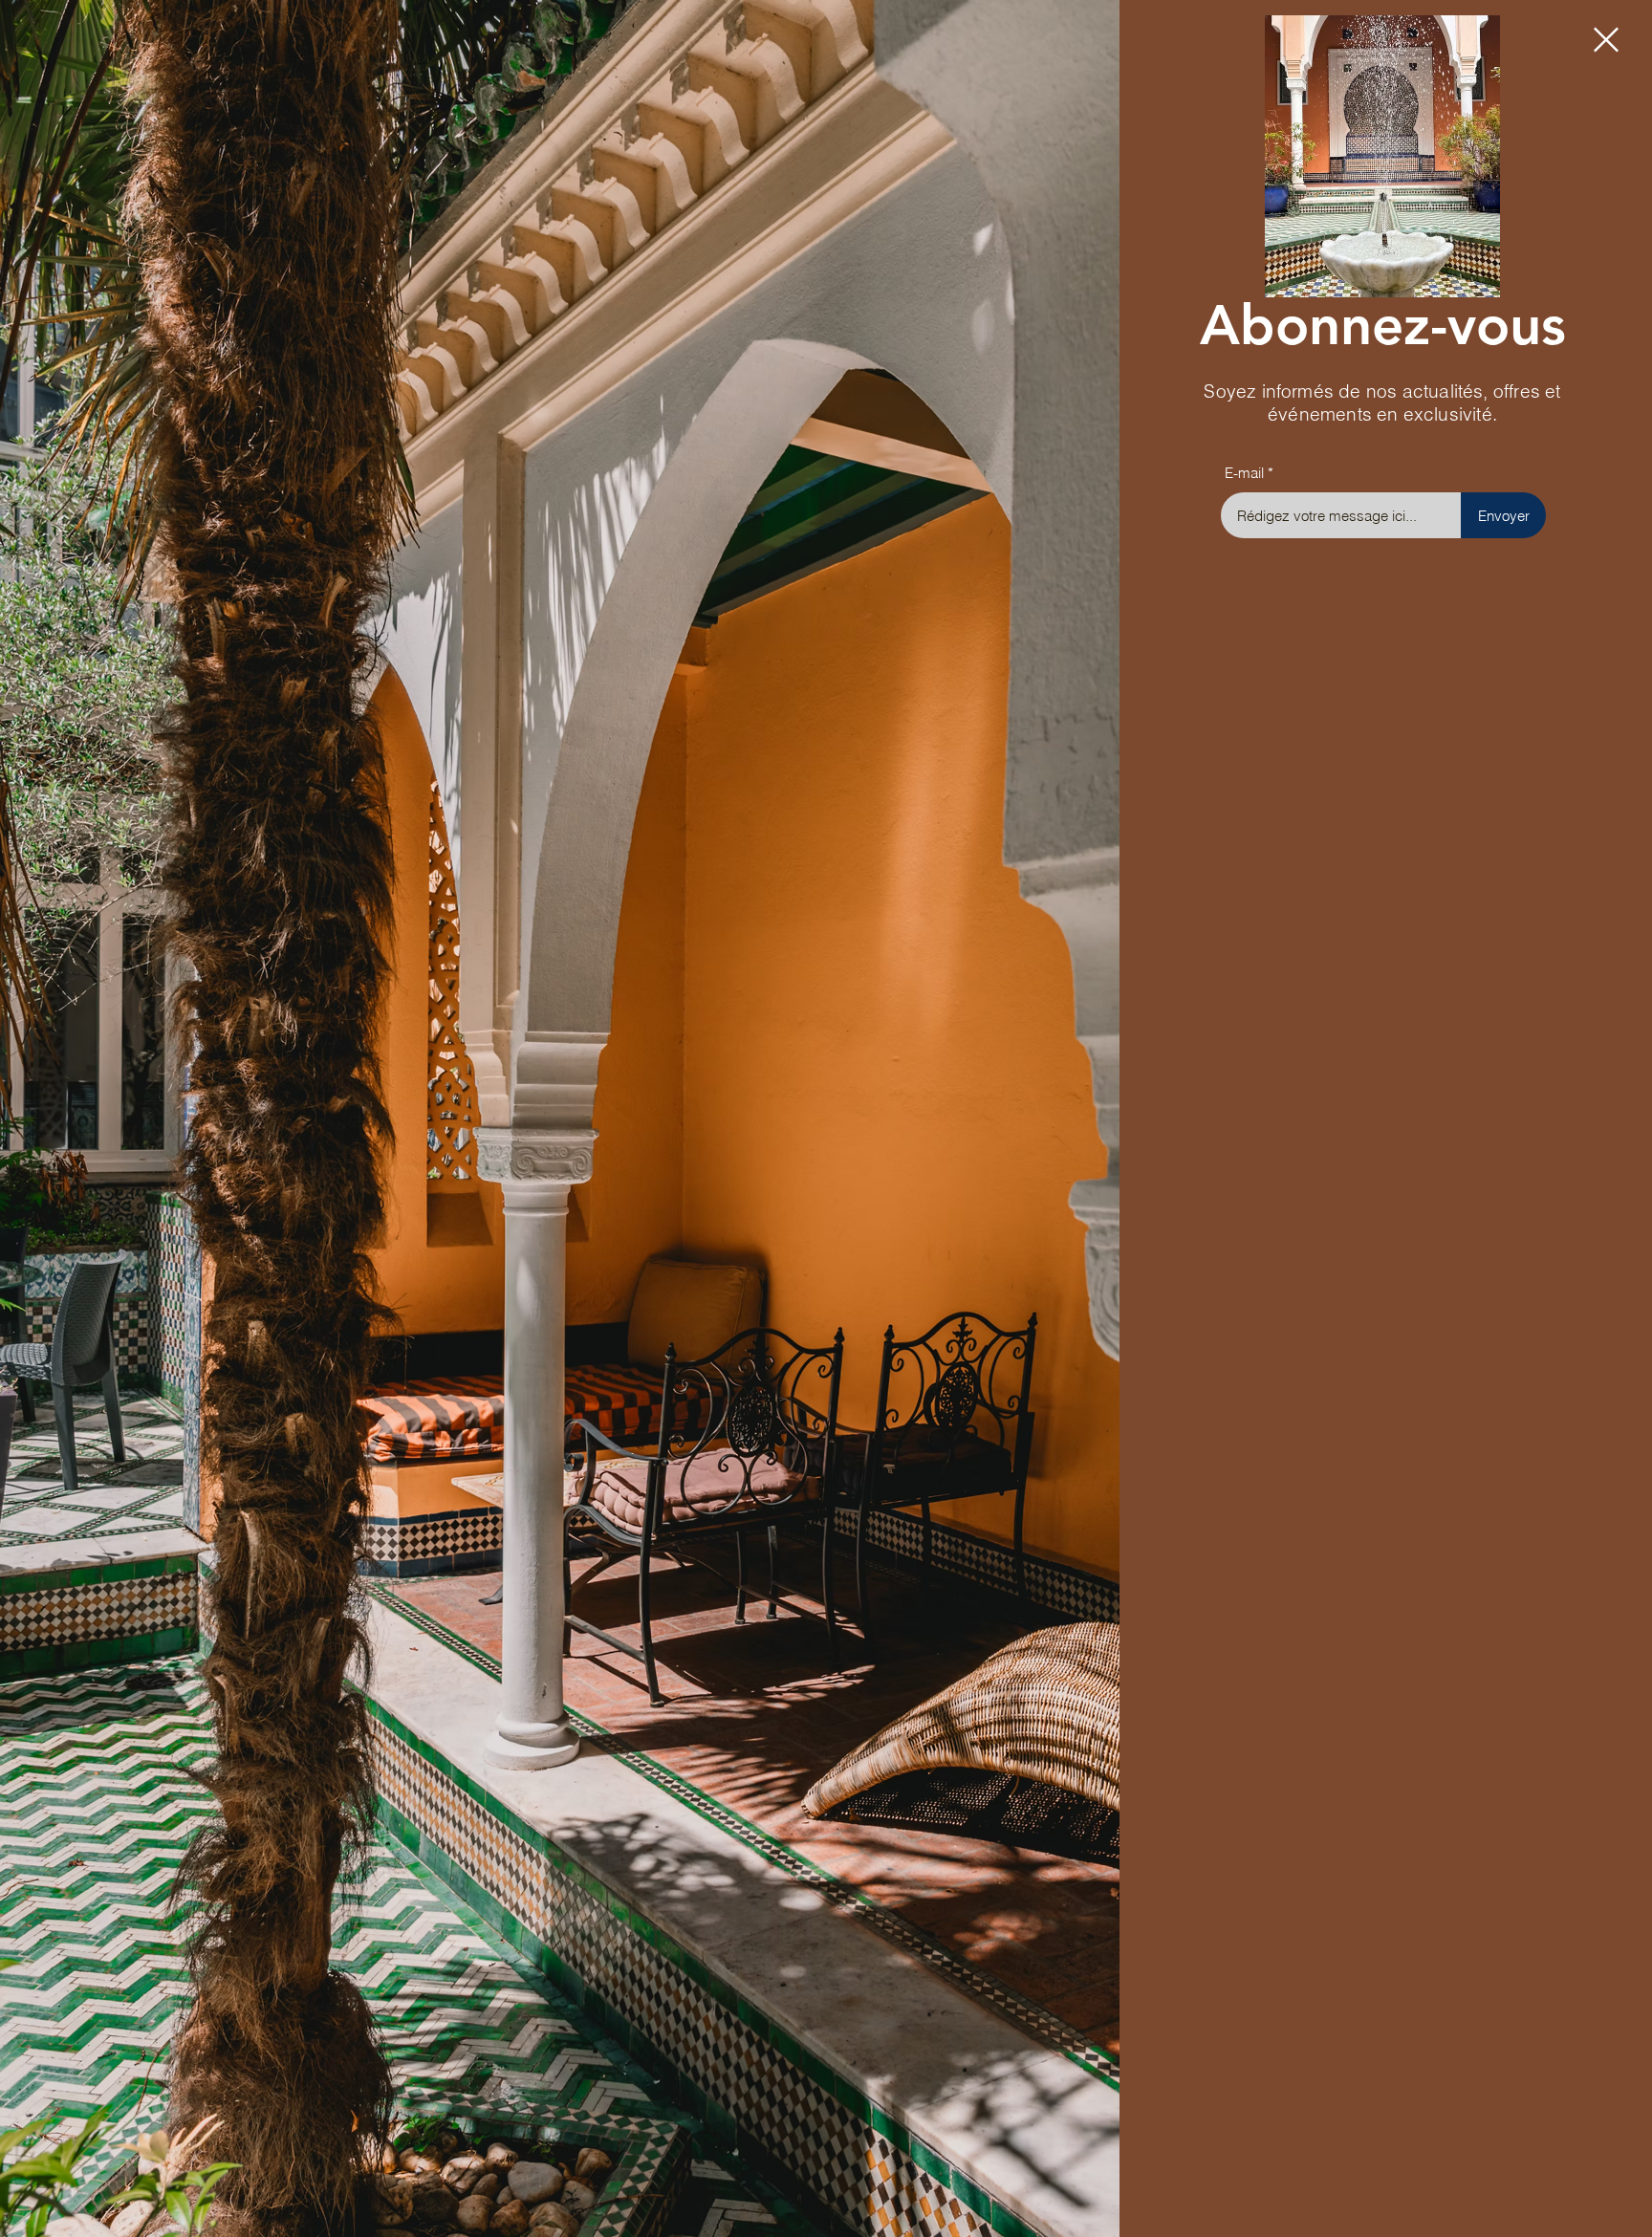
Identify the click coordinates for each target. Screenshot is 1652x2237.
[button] (1606, 40)
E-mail (1244, 473)
